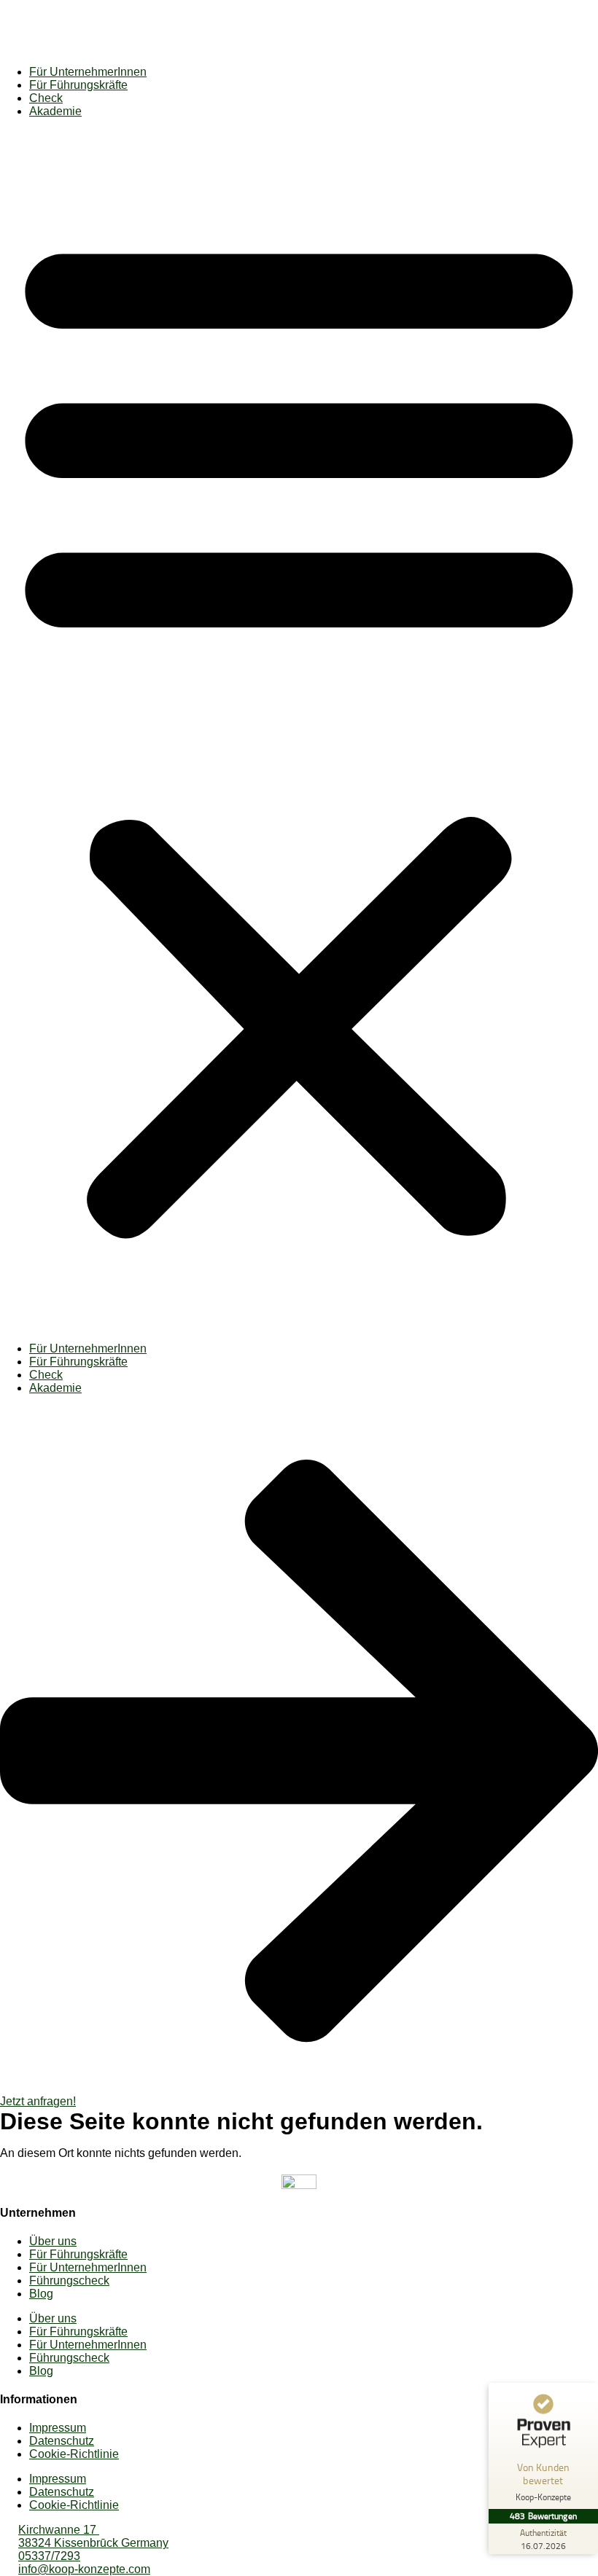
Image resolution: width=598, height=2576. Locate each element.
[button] (299, 730)
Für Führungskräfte (78, 85)
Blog (41, 2294)
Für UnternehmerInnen (88, 72)
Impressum (58, 2428)
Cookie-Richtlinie (74, 2454)
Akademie (55, 111)
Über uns (53, 2241)
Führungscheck (69, 2281)
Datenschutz (62, 2441)
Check (46, 98)
